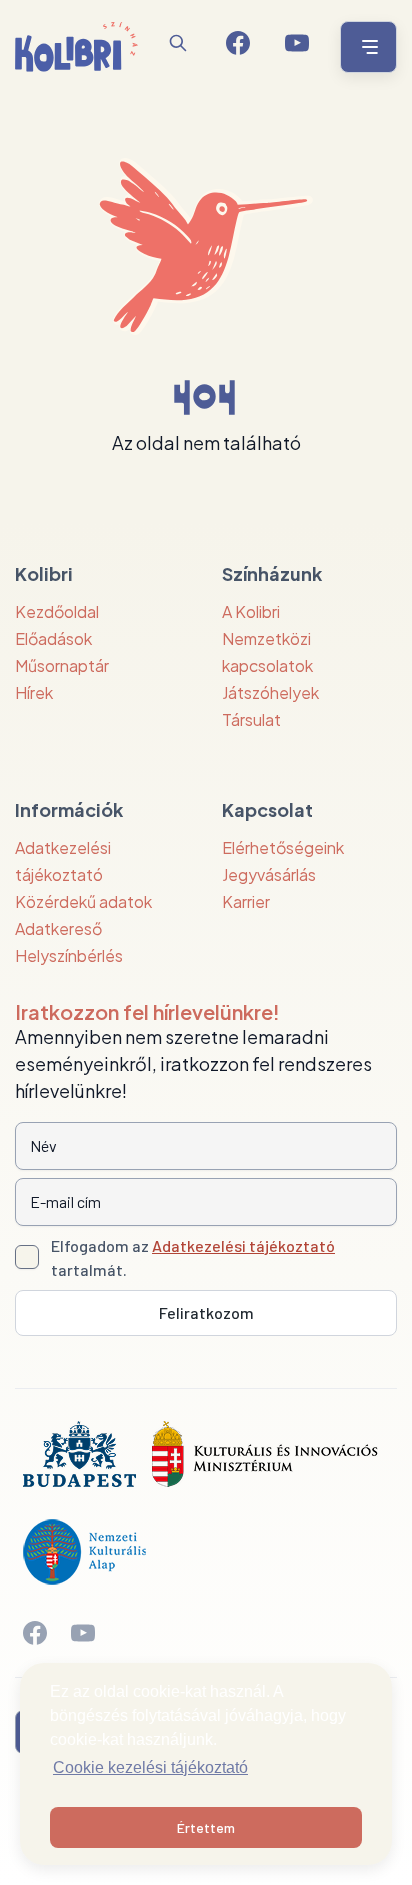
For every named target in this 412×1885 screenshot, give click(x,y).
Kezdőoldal (57, 611)
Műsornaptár (62, 665)
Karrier (246, 901)
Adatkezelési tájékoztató (243, 1245)
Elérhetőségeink (283, 847)
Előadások (53, 638)
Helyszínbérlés (69, 955)
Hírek (34, 692)
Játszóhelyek (270, 692)
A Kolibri (251, 611)
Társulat (251, 719)
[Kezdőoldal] (76, 47)
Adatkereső (58, 928)
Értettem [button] (206, 1827)
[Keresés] (178, 43)
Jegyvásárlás (269, 874)
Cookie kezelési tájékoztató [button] (150, 1767)
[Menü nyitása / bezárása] (365, 47)
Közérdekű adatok (83, 901)
